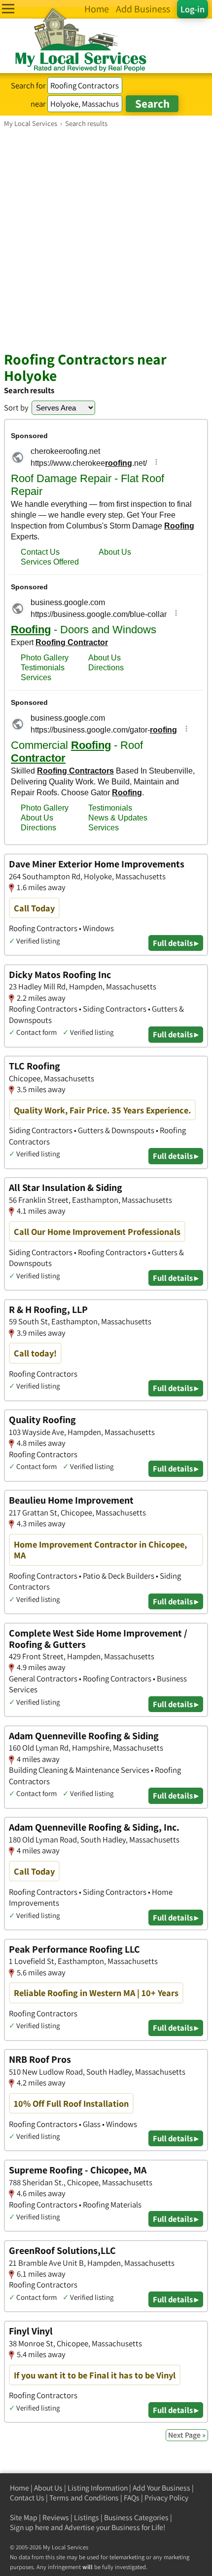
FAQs (132, 2498)
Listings (87, 2517)
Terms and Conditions (84, 2498)
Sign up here (30, 2527)
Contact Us (27, 2498)
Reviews (56, 2517)
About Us (48, 2488)
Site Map (24, 2517)
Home (19, 2488)
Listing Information (98, 2488)
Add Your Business (161, 2488)
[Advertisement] (106, 239)
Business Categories (136, 2517)
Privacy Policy (166, 2498)
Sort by (16, 408)
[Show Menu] (8, 9)
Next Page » (187, 2435)
